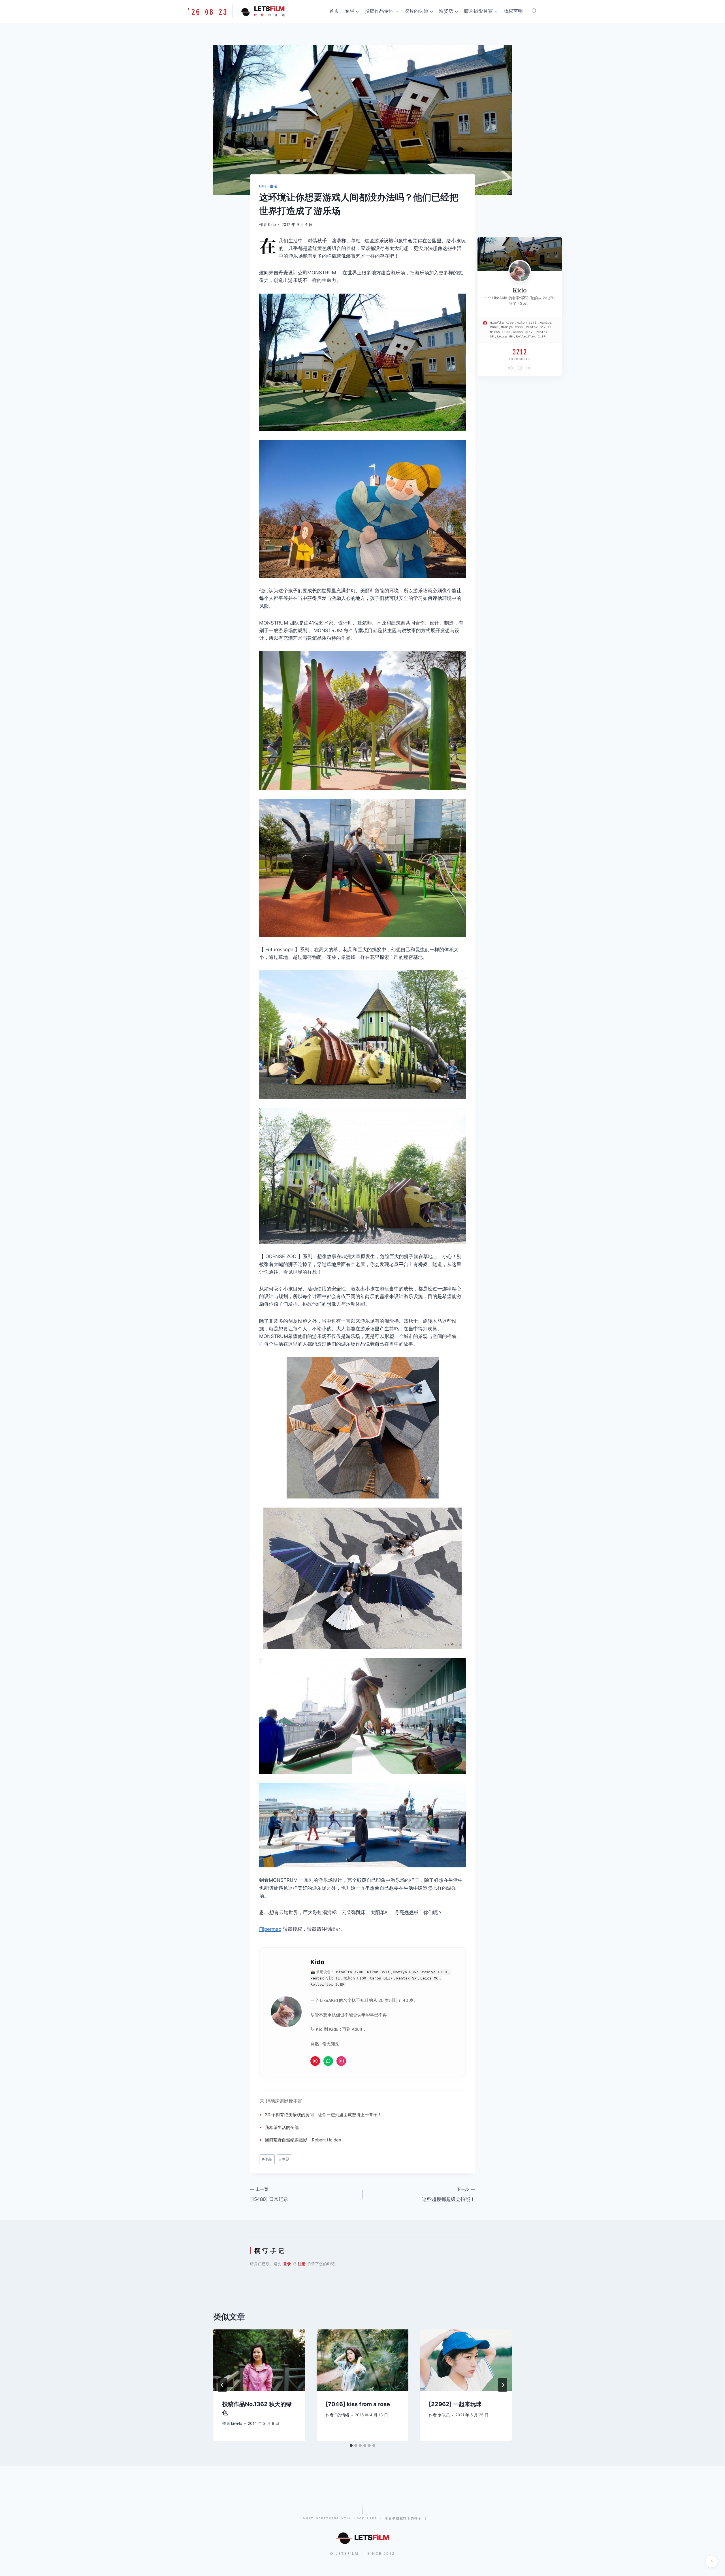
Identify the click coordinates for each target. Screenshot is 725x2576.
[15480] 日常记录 (269, 2195)
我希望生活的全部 (282, 2127)
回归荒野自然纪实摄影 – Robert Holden (303, 2140)
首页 (334, 11)
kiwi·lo (237, 2423)
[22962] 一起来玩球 (455, 2404)
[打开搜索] (534, 11)
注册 (302, 2264)
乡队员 (444, 2415)
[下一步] (503, 2385)
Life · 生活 (268, 186)
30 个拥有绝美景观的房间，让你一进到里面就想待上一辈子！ (323, 2115)
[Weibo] (510, 368)
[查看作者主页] (520, 271)
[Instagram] (341, 2061)
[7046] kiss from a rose (358, 2404)
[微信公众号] (328, 2061)
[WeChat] (520, 368)
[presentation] (259, 2360)
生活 (293, 241)
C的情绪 (342, 2415)
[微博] (315, 2061)
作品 (346, 638)
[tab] (351, 2445)
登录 (287, 2264)
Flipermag (270, 1929)
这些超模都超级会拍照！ (448, 2195)
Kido (272, 225)
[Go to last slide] (222, 2385)
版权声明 (513, 11)
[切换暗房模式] (712, 2561)
